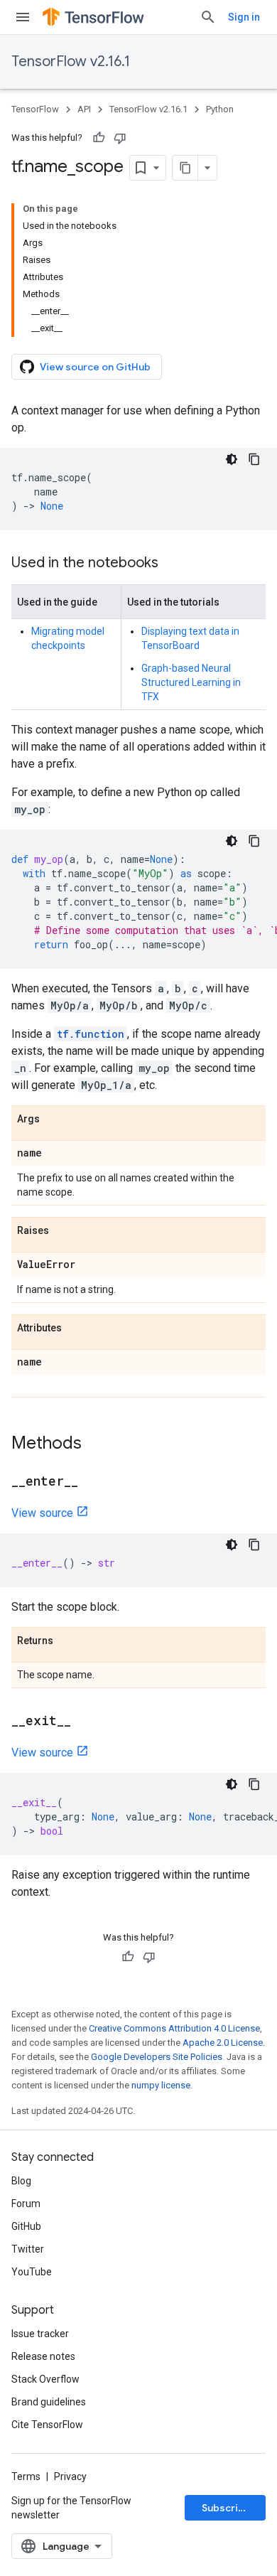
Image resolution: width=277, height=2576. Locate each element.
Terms (26, 2476)
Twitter (28, 2249)
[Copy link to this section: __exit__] (85, 1722)
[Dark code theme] (232, 459)
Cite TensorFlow (47, 2425)
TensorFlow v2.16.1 (71, 61)
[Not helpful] (120, 138)
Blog (21, 2181)
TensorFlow (35, 109)
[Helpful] (99, 138)
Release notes (43, 2356)
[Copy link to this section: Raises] (63, 1231)
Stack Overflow (45, 2379)
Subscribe (226, 2508)
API (84, 109)
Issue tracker (40, 2334)
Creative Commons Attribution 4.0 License (174, 2028)
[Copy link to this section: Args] (54, 1120)
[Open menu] (23, 17)
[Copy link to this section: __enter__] (92, 1482)
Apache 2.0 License (223, 2043)
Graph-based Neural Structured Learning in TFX (191, 682)
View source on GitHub (95, 367)
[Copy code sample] (254, 459)
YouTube (32, 2272)
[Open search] (208, 17)
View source (42, 1513)
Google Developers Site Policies (157, 2057)
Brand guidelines (49, 2402)
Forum (26, 2204)
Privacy (70, 2476)
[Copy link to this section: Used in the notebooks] (173, 564)
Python (220, 109)
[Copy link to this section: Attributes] (76, 1329)
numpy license (161, 2085)
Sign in (244, 17)
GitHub (26, 2226)
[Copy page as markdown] (185, 168)
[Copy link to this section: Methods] (96, 1444)
